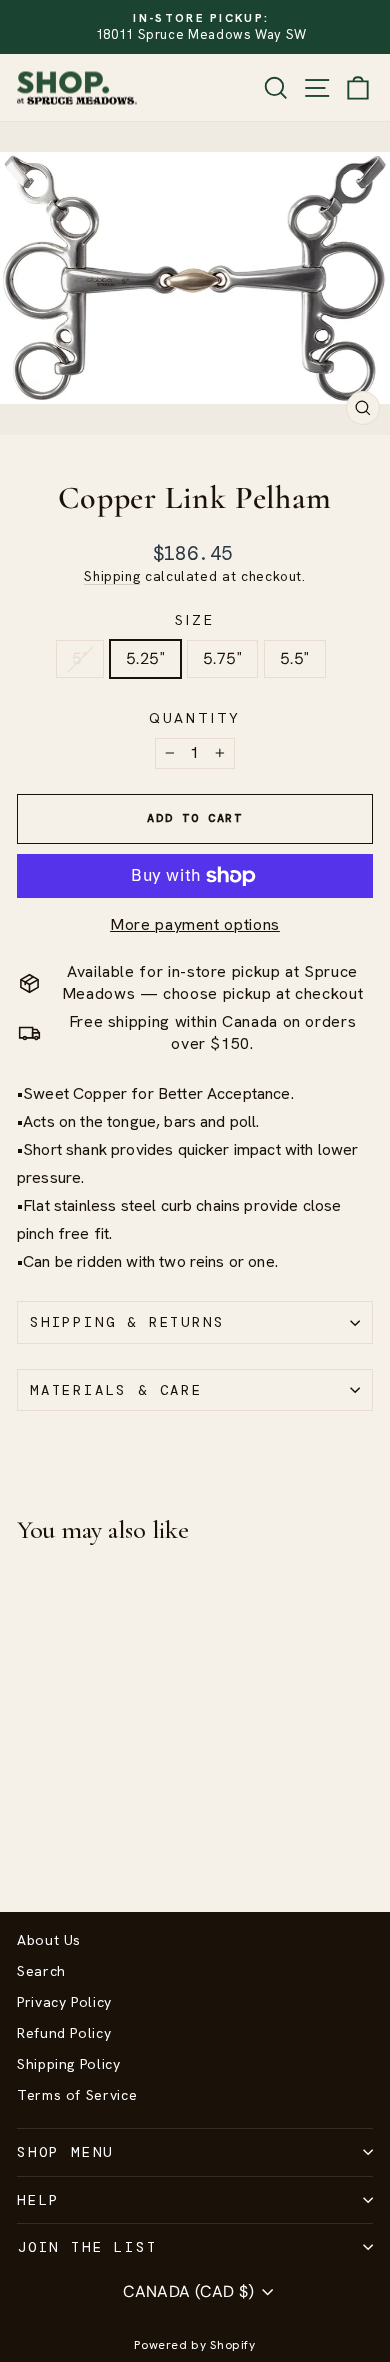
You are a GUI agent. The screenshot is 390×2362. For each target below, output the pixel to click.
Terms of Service (77, 2095)
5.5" (295, 658)
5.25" (145, 658)
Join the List (87, 2247)
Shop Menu (65, 2152)
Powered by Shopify (195, 2345)
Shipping (112, 576)
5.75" (222, 658)
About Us (49, 1940)
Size (194, 620)
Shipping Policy (69, 2064)
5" (80, 658)
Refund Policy (64, 2033)
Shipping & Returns (127, 1322)
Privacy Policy (64, 2002)
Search (41, 1971)
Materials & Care (116, 1390)
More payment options (195, 924)
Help (38, 2200)
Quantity (195, 718)
